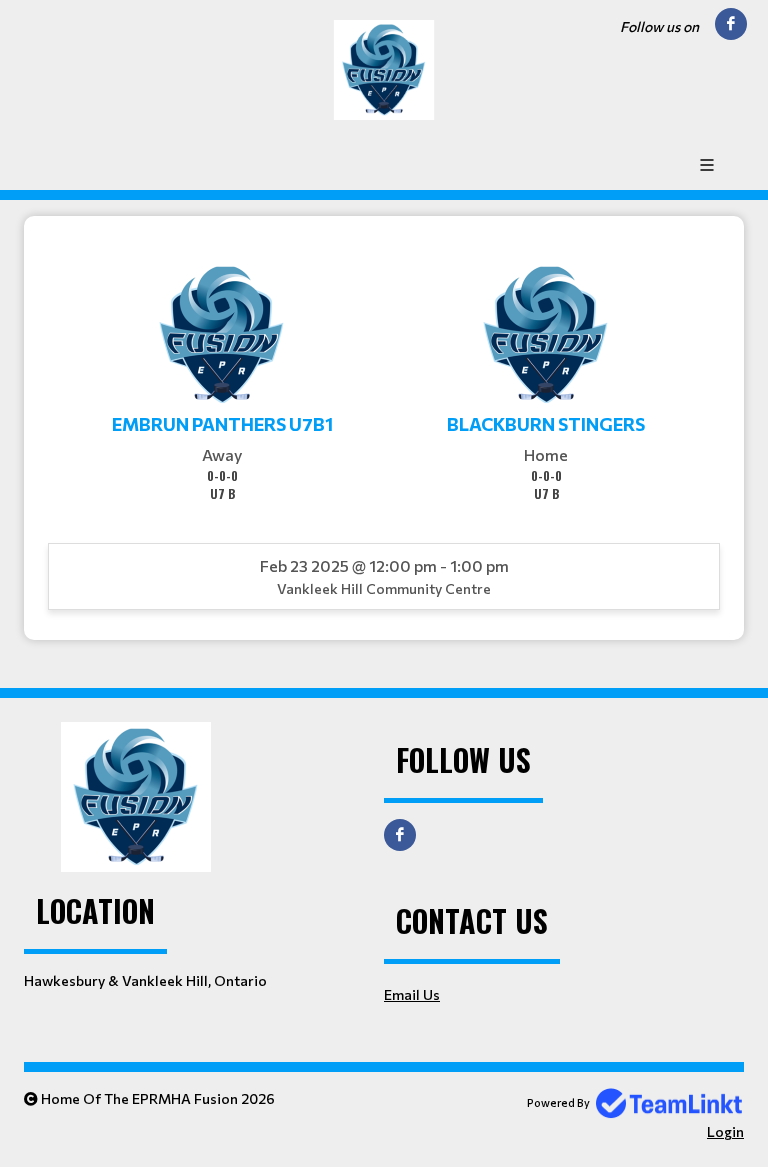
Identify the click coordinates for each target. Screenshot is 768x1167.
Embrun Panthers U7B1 (222, 424)
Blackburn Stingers (546, 424)
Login (725, 1131)
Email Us (412, 994)
